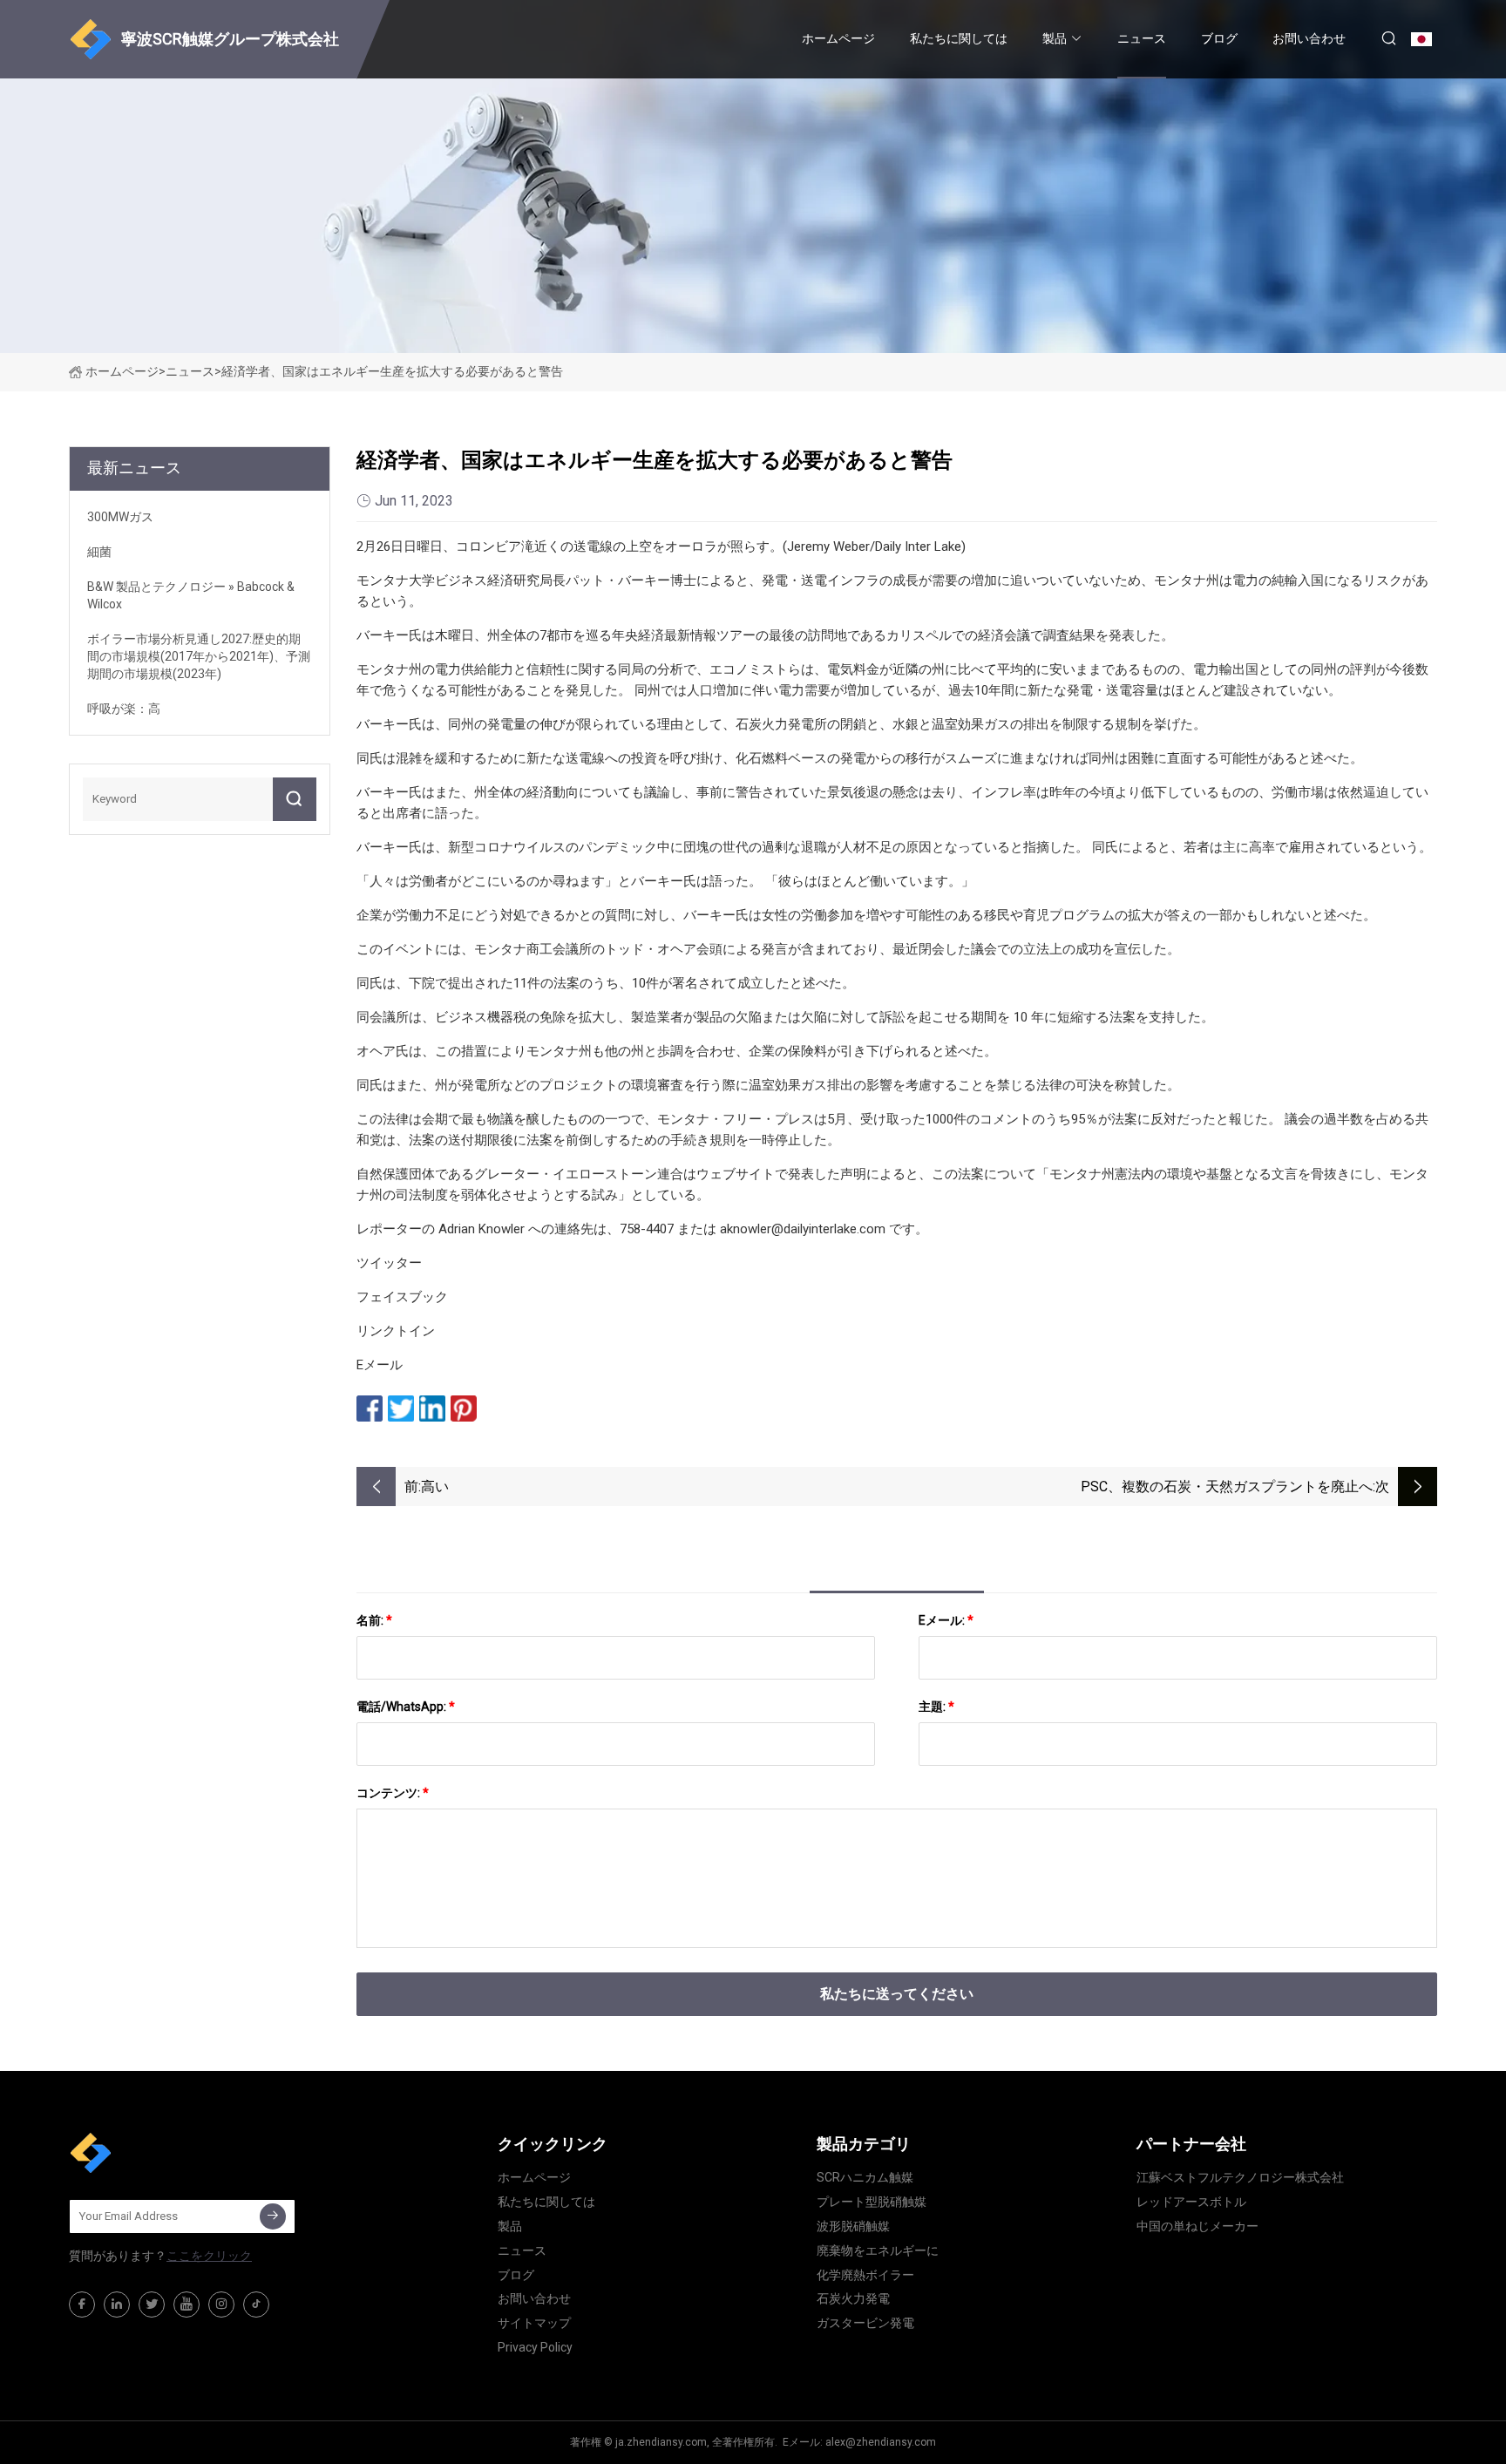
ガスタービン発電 (865, 2323)
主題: (936, 1707)
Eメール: (946, 1620)
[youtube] (187, 2304)
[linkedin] (117, 2304)
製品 (1055, 38)
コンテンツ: (393, 1793)
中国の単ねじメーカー (1197, 2226)
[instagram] (221, 2304)
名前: (374, 1620)
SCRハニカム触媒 (865, 2177)
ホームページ (838, 38)
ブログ (1219, 38)
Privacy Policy (535, 2347)
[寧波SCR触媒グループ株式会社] (156, 2153)
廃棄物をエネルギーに (878, 2250)
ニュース (1142, 38)
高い (435, 1487)
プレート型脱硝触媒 (872, 2202)
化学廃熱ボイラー (865, 2275)
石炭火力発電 (853, 2298)
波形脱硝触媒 (853, 2226)
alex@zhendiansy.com (881, 2442)
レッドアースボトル (1191, 2202)
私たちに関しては (959, 38)
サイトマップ (534, 2323)
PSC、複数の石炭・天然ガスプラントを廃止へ (1227, 1487)
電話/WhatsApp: (406, 1707)
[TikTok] (256, 2304)
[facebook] (82, 2304)
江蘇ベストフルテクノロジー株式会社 (1240, 2177)
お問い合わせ (1309, 38)
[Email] (273, 2216)
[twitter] (152, 2304)
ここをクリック (209, 2256)
